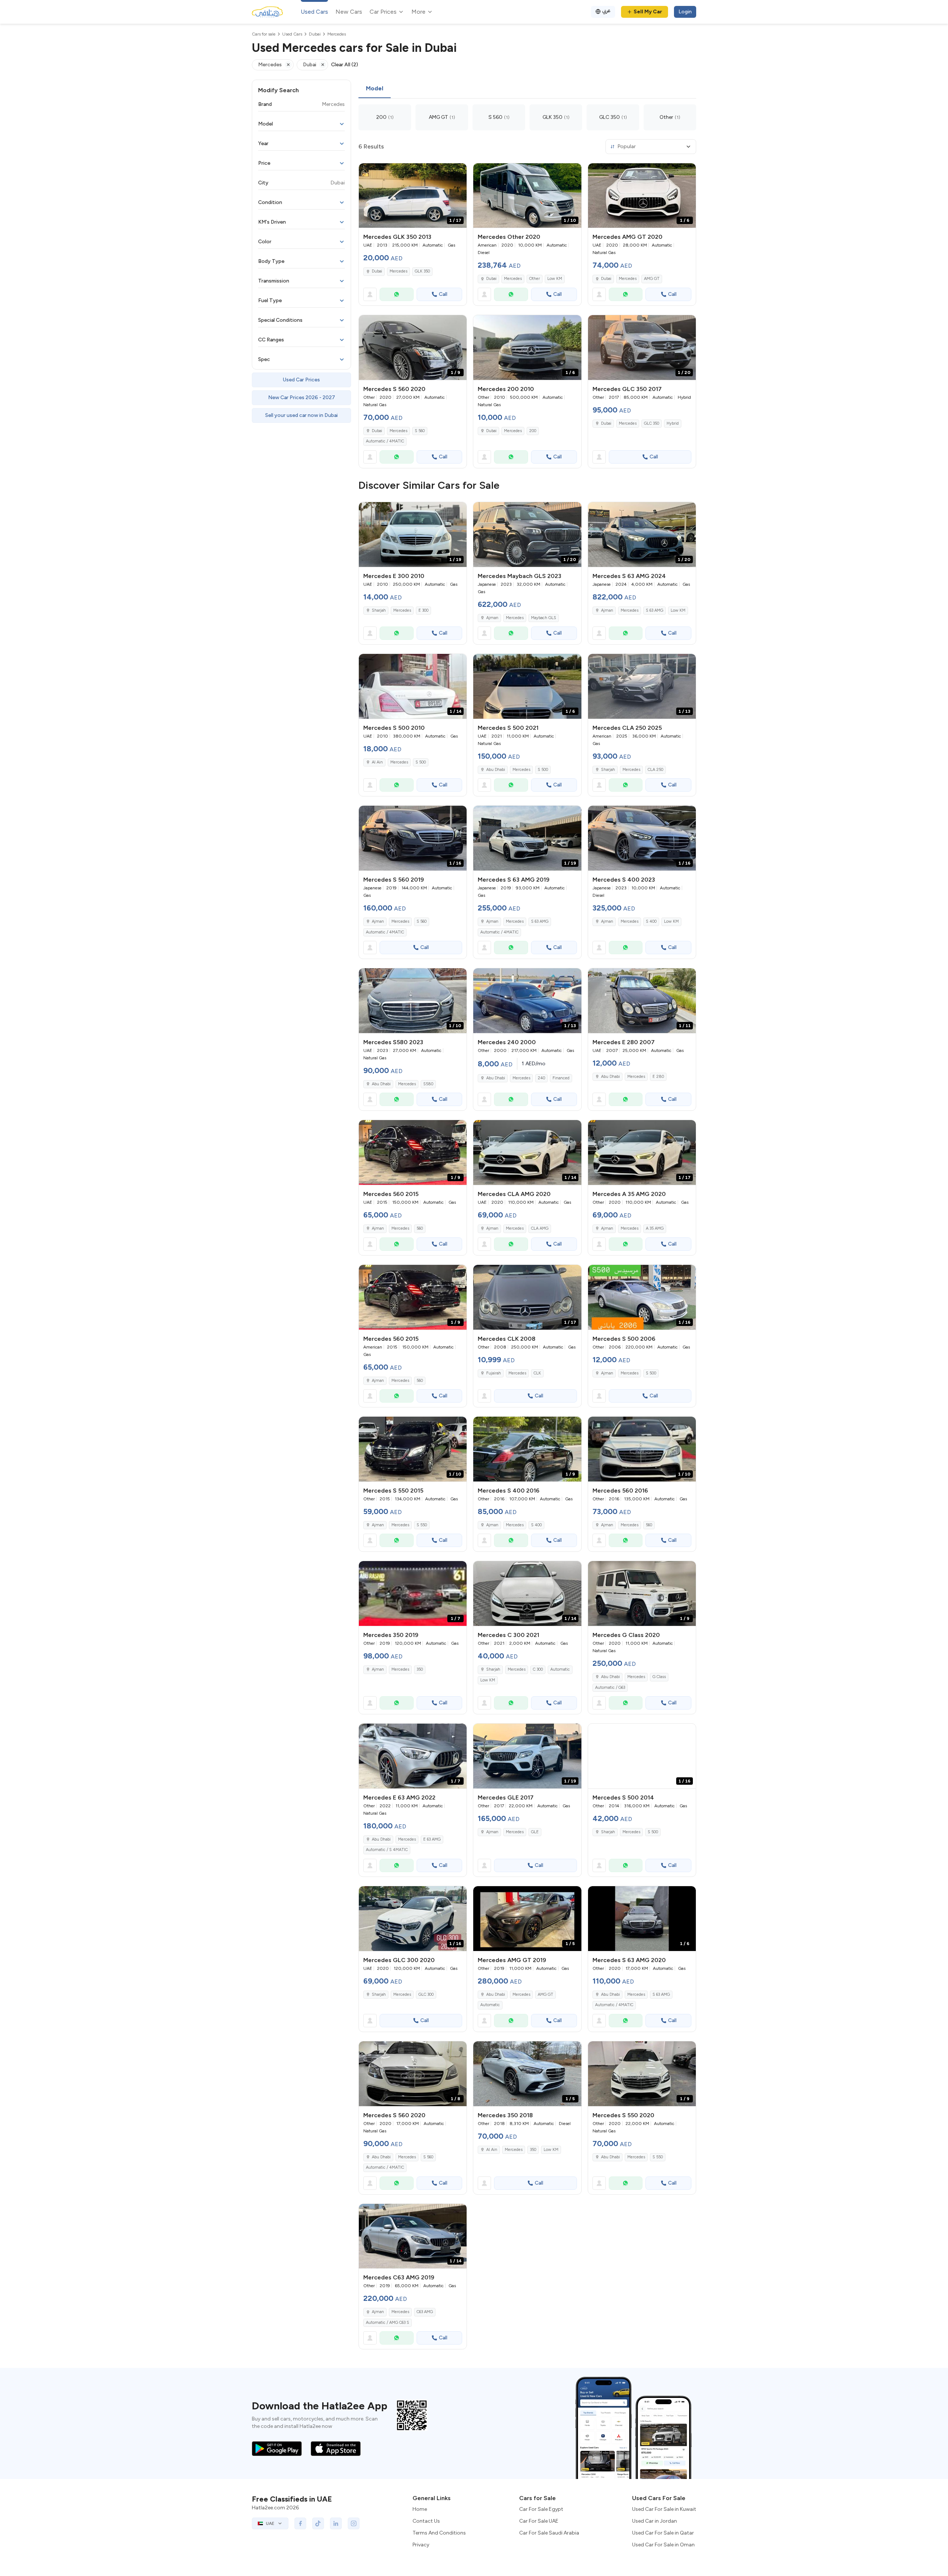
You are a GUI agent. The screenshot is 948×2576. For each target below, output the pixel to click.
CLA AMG (540, 1228)
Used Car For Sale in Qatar (663, 2533)
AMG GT (652, 279)
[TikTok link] (318, 2523)
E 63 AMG (432, 1839)
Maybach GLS (544, 618)
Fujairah (494, 1373)
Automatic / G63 (610, 1688)
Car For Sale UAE (539, 2521)
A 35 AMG (655, 1228)
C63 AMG (425, 2312)
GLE (535, 1832)
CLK (537, 1373)
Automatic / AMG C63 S (388, 2323)
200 (533, 431)
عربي (606, 11)
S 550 (422, 1525)
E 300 (423, 610)
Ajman (492, 618)
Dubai (377, 271)
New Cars (349, 12)
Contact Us (426, 2521)
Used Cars (314, 12)
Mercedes (398, 271)
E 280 (658, 1077)
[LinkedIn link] (336, 2523)
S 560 (420, 431)
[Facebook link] (300, 2523)
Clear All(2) (345, 65)
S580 (428, 1084)
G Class (659, 1677)
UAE (270, 2523)
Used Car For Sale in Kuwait (664, 2509)
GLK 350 (422, 271)
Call (443, 294)
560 (420, 1228)
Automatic (560, 1669)
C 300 (538, 1669)
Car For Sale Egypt (541, 2509)
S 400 (651, 921)
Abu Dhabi (496, 770)
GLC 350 (652, 423)
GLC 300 (426, 1994)
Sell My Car (648, 12)
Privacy (421, 2545)
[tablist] (527, 89)
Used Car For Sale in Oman (663, 2545)
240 (541, 1078)
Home (420, 2509)
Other (535, 279)
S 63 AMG (655, 610)
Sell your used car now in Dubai (301, 415)
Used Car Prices (301, 380)
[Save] (458, 172)
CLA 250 (655, 770)
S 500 (421, 762)
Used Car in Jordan (655, 2521)
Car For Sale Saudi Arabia (549, 2533)
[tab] (375, 89)
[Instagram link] (354, 2523)
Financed (561, 1078)
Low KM (555, 279)
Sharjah (379, 610)
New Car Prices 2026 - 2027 (302, 397)
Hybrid (673, 423)
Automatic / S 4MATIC (387, 1850)
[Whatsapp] (397, 294)
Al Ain (377, 762)
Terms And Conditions (439, 2533)
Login (685, 12)
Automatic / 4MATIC (385, 441)
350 (420, 1669)
